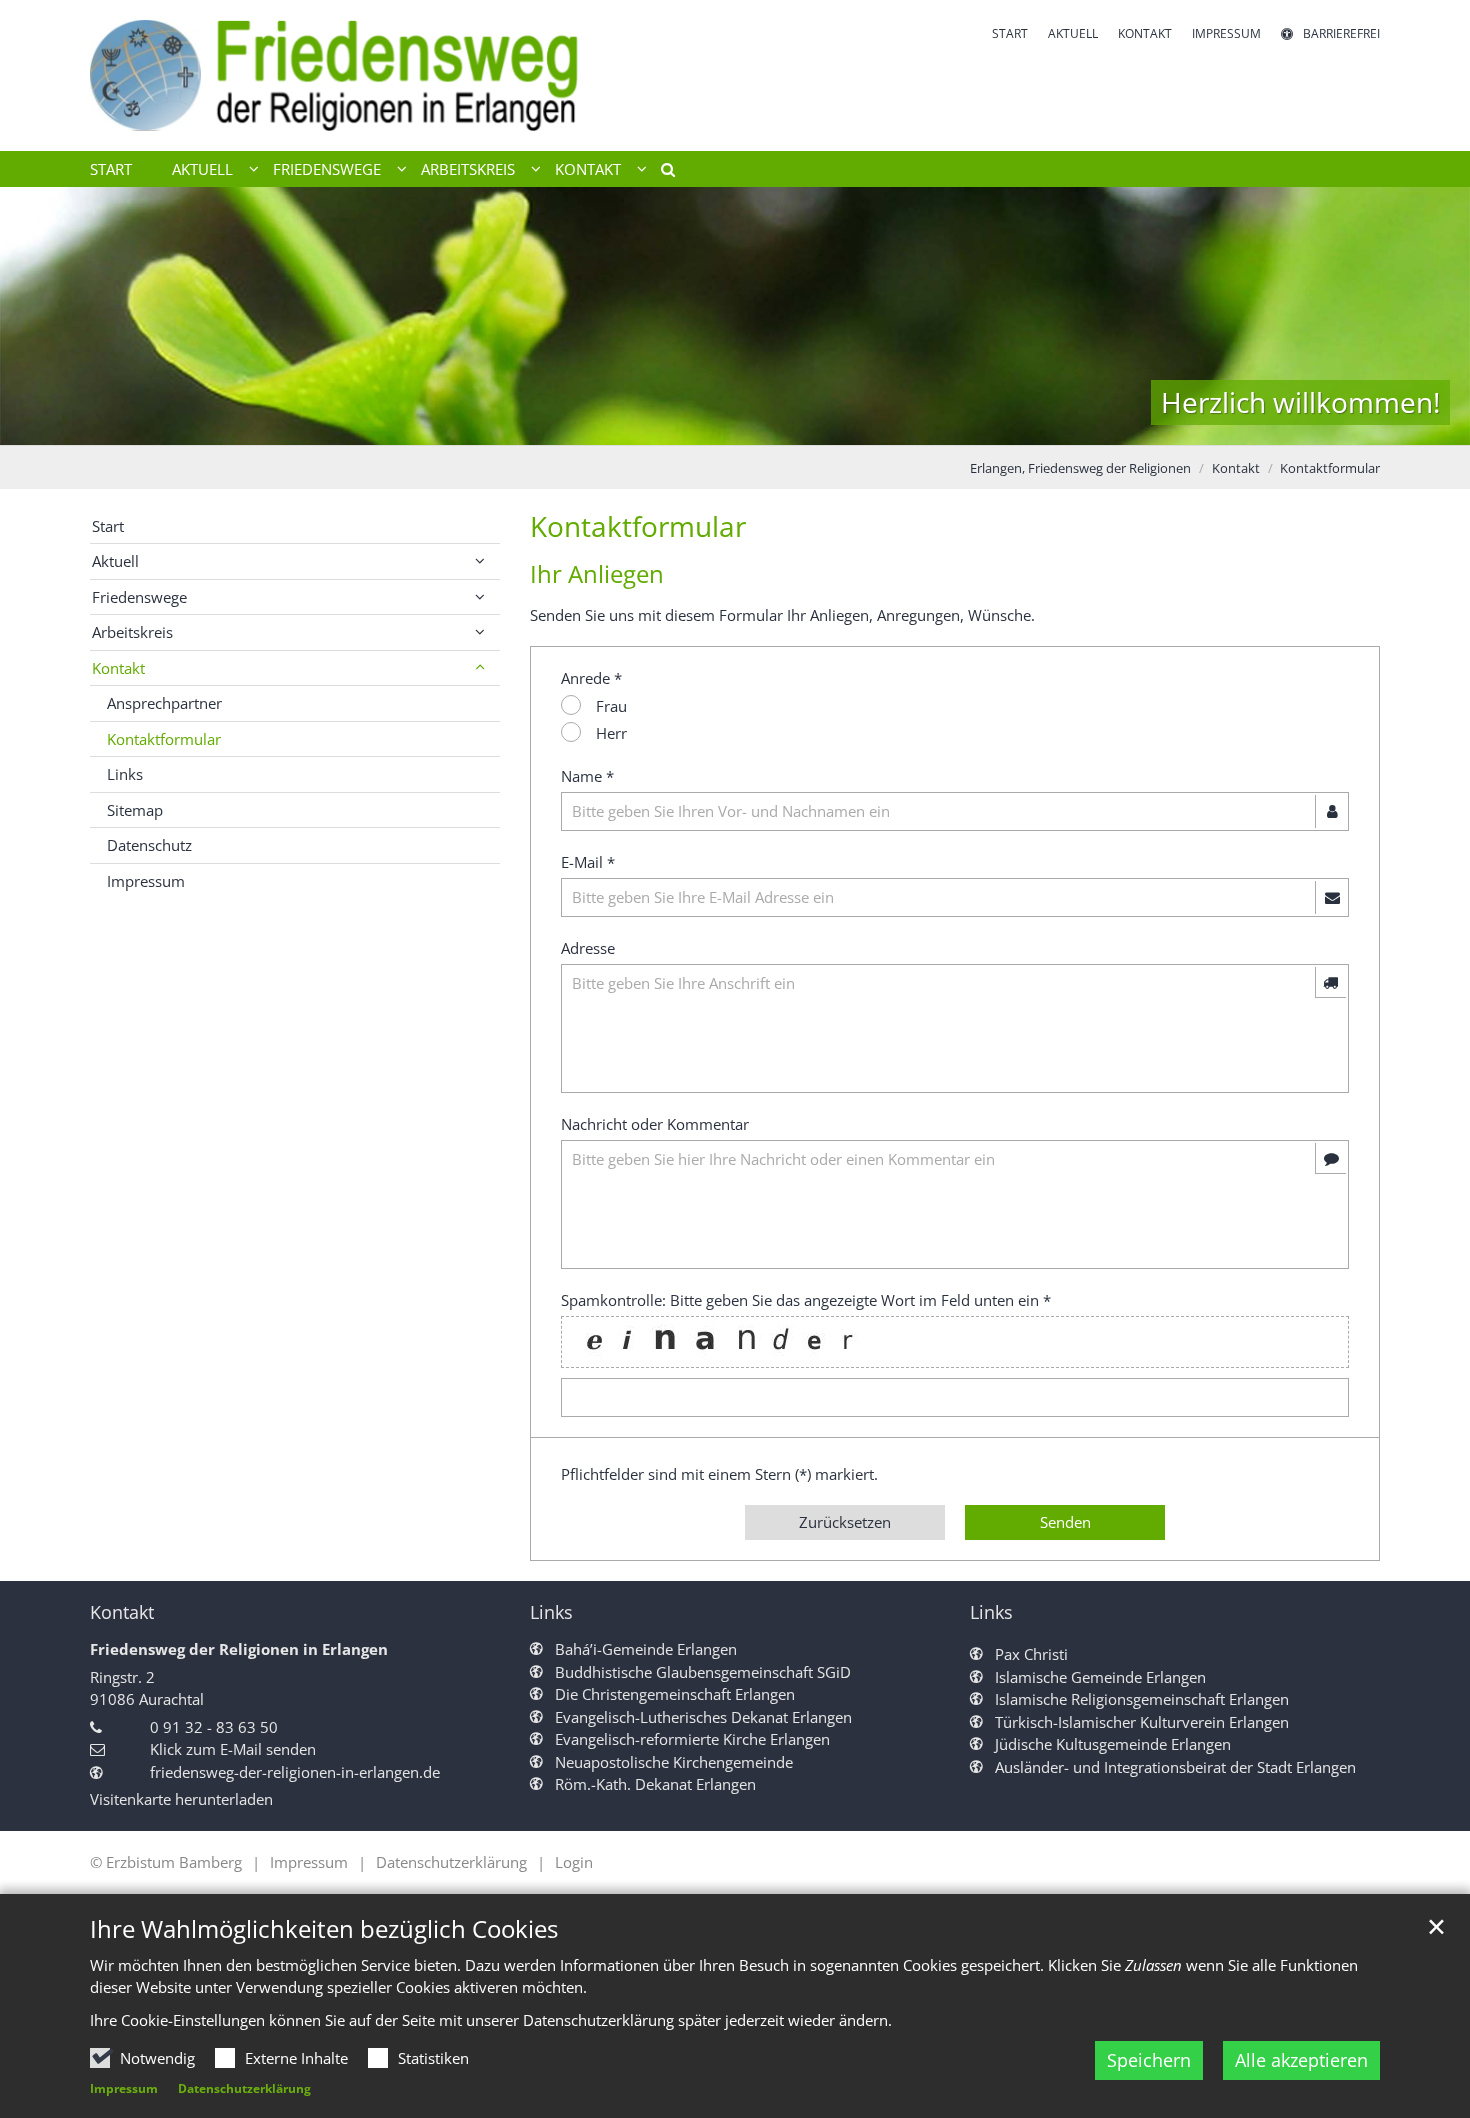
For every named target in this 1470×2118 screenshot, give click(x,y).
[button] (661, 173)
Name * (587, 776)
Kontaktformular (1330, 468)
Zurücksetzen (845, 1522)
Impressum (124, 2088)
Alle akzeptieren (1301, 2060)
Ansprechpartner (164, 703)
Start (111, 169)
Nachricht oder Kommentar (655, 1124)
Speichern (1149, 2060)
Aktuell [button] (202, 169)
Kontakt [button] (588, 169)
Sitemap (135, 810)
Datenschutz (149, 845)
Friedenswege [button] (327, 169)
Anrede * (591, 678)
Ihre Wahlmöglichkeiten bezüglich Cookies (324, 1929)
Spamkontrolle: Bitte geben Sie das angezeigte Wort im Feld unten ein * (806, 1300)
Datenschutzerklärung (244, 2088)
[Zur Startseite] (350, 75)
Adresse (588, 948)
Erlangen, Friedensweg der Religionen (1080, 468)
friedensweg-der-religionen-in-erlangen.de (295, 1772)
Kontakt (1236, 468)
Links (125, 774)
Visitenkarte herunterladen (181, 1799)
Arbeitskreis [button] (468, 169)
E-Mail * (588, 862)
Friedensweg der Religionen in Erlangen (239, 1649)
